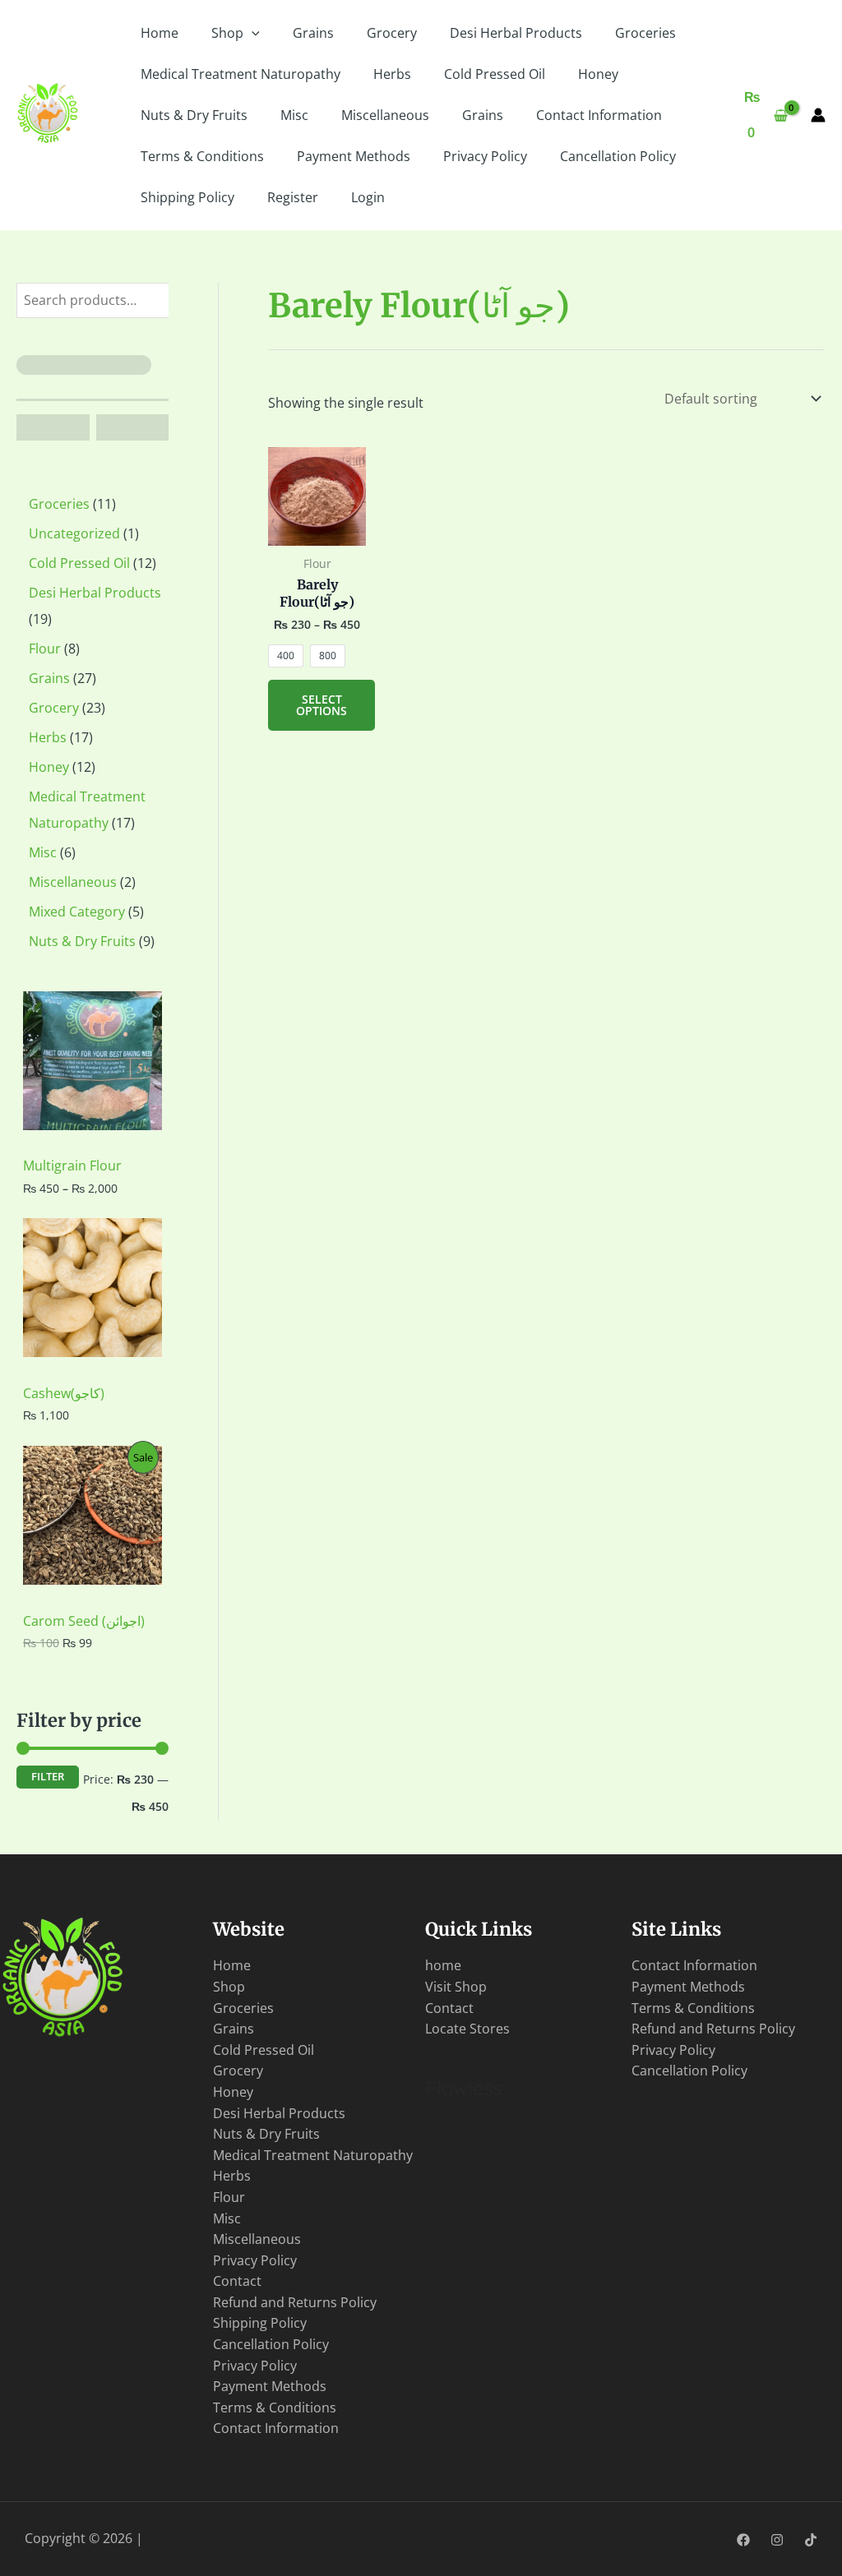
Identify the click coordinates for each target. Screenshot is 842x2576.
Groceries (645, 33)
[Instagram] (777, 2540)
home (443, 1965)
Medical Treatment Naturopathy (241, 74)
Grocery (392, 33)
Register (293, 197)
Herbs (392, 74)
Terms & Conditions (202, 156)
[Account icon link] (818, 115)
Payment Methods (354, 156)
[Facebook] (743, 2540)
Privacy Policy (485, 156)
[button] (252, 33)
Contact (237, 2281)
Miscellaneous (385, 115)
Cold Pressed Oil (495, 74)
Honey (598, 74)
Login (368, 197)
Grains (313, 33)
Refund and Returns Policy (295, 2302)
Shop (227, 33)
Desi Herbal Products (516, 33)
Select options (322, 705)
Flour (229, 2197)
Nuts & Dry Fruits (194, 115)
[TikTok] (811, 2540)
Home (160, 33)
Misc (294, 115)
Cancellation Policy (618, 156)
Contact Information (599, 115)
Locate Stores (467, 2029)
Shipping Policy (187, 197)
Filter (48, 1777)
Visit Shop (456, 1987)
